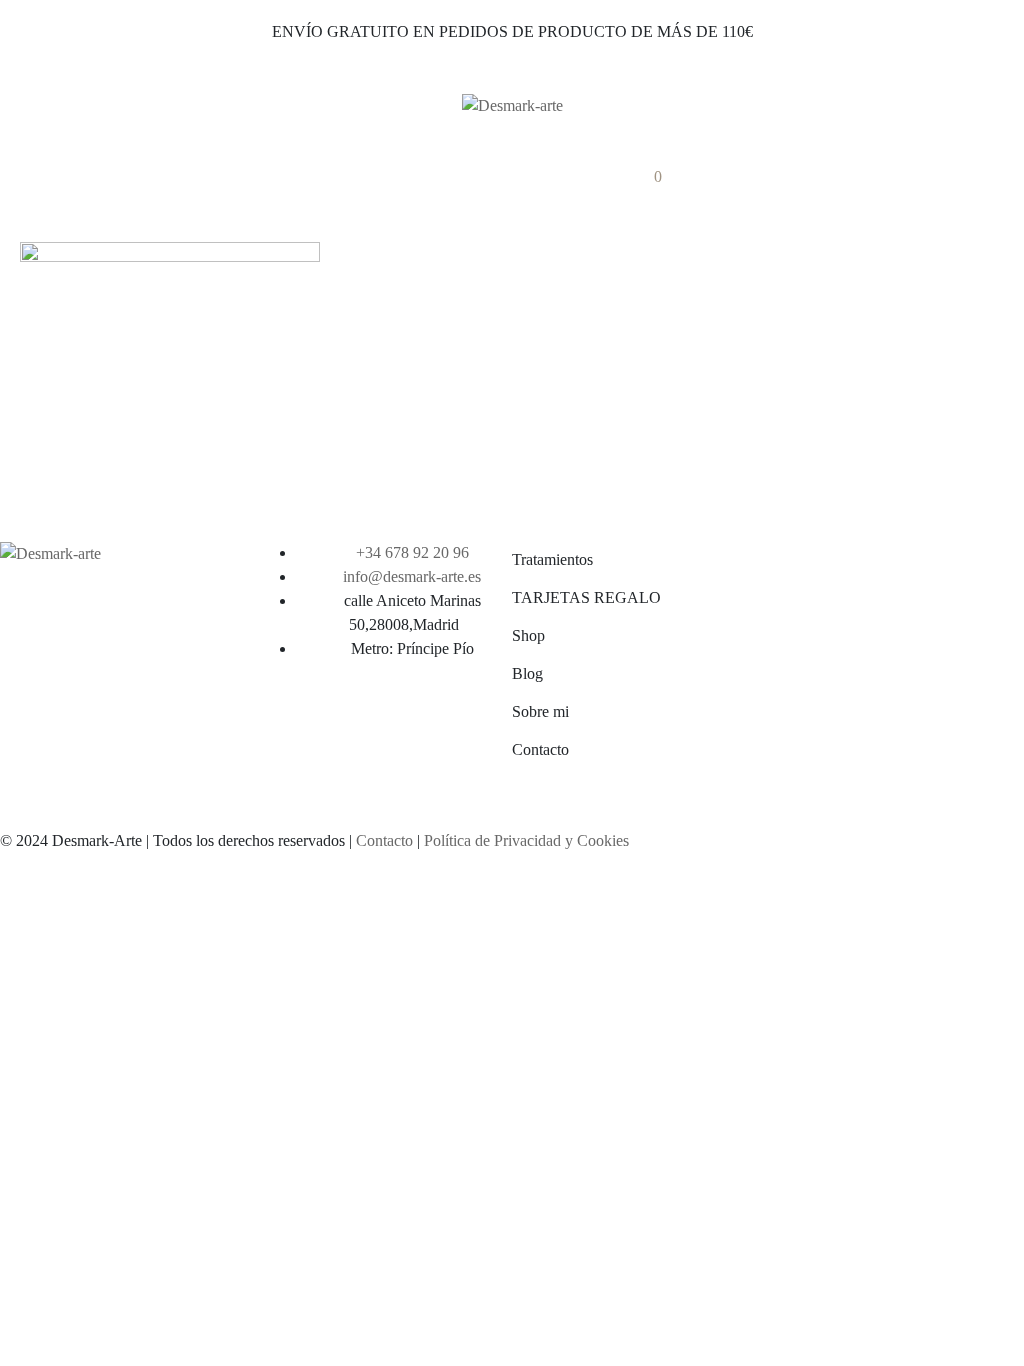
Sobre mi (540, 711)
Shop (528, 635)
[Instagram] (528, 175)
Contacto (540, 749)
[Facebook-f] (281, 722)
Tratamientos (552, 559)
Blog (527, 673)
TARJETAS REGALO (586, 597)
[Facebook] (465, 175)
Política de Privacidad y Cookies (526, 840)
